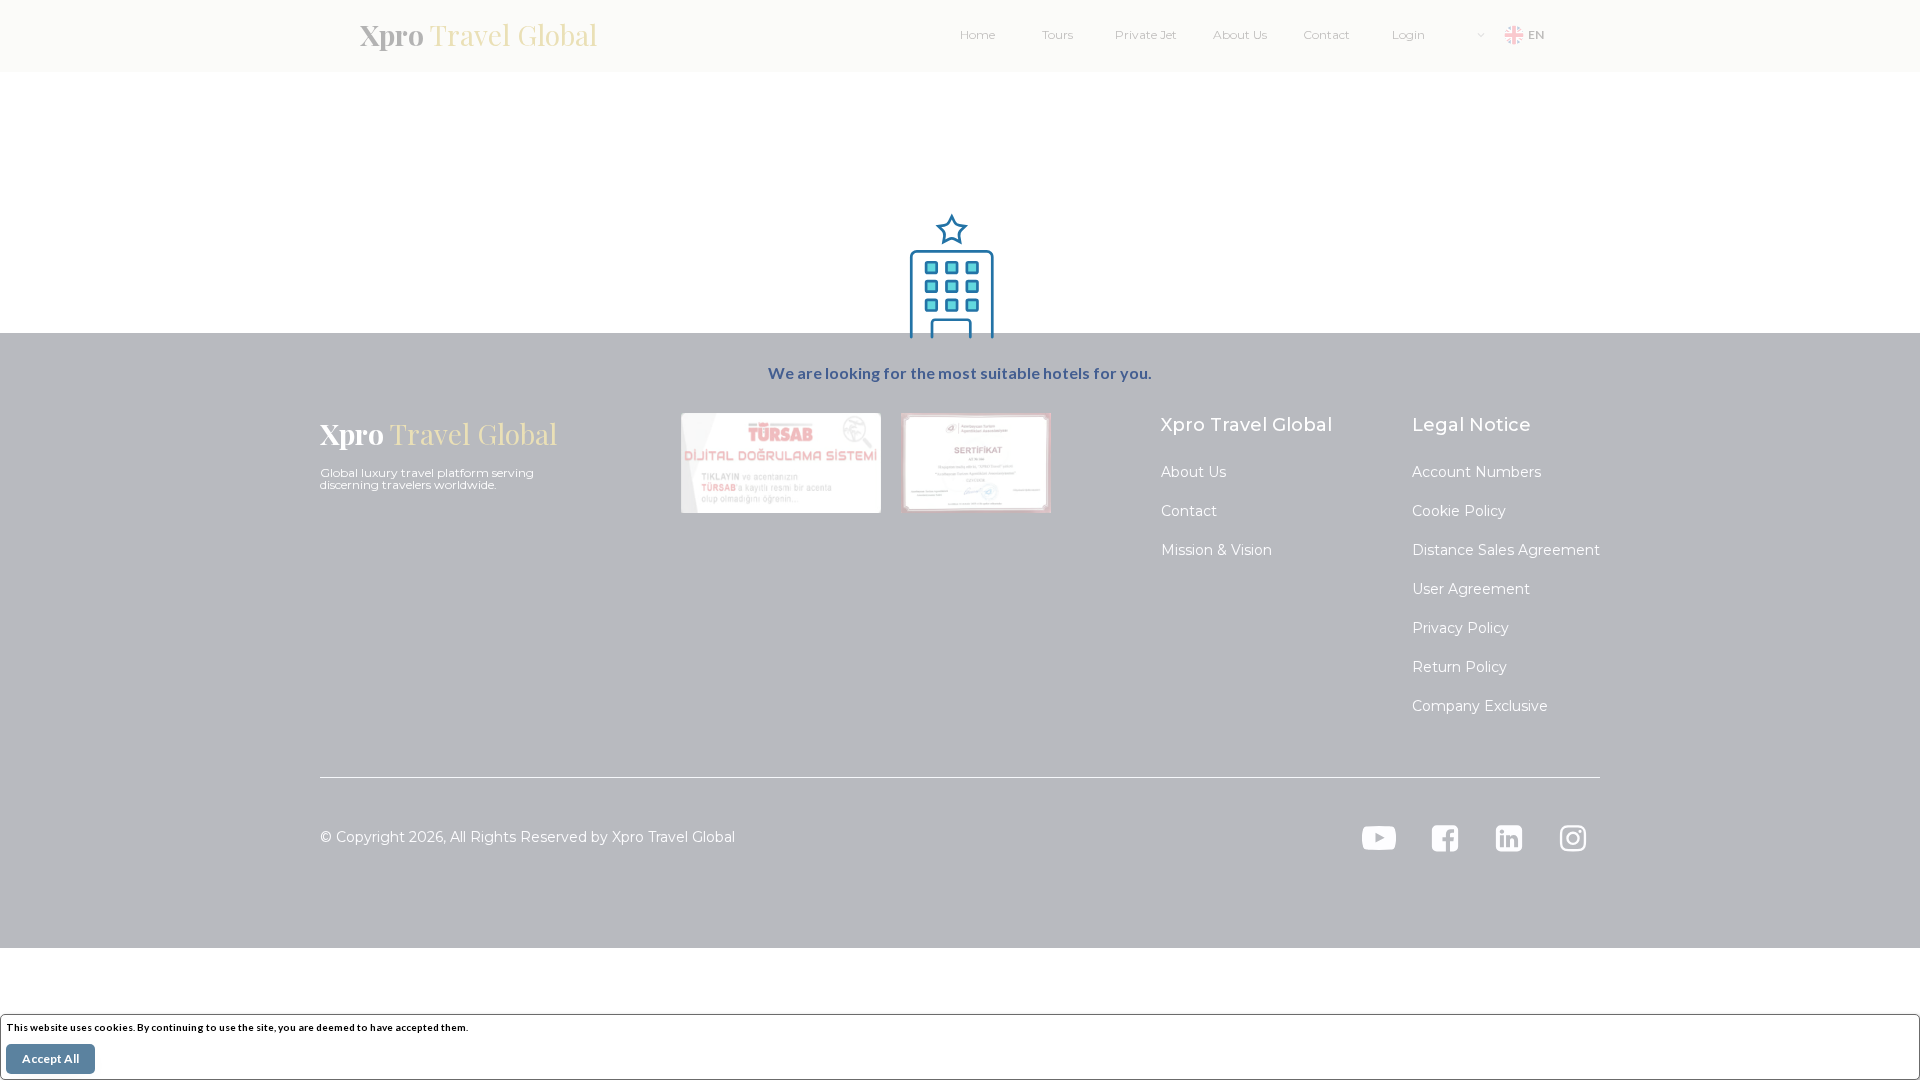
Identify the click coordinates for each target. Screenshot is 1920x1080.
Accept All (50, 1058)
